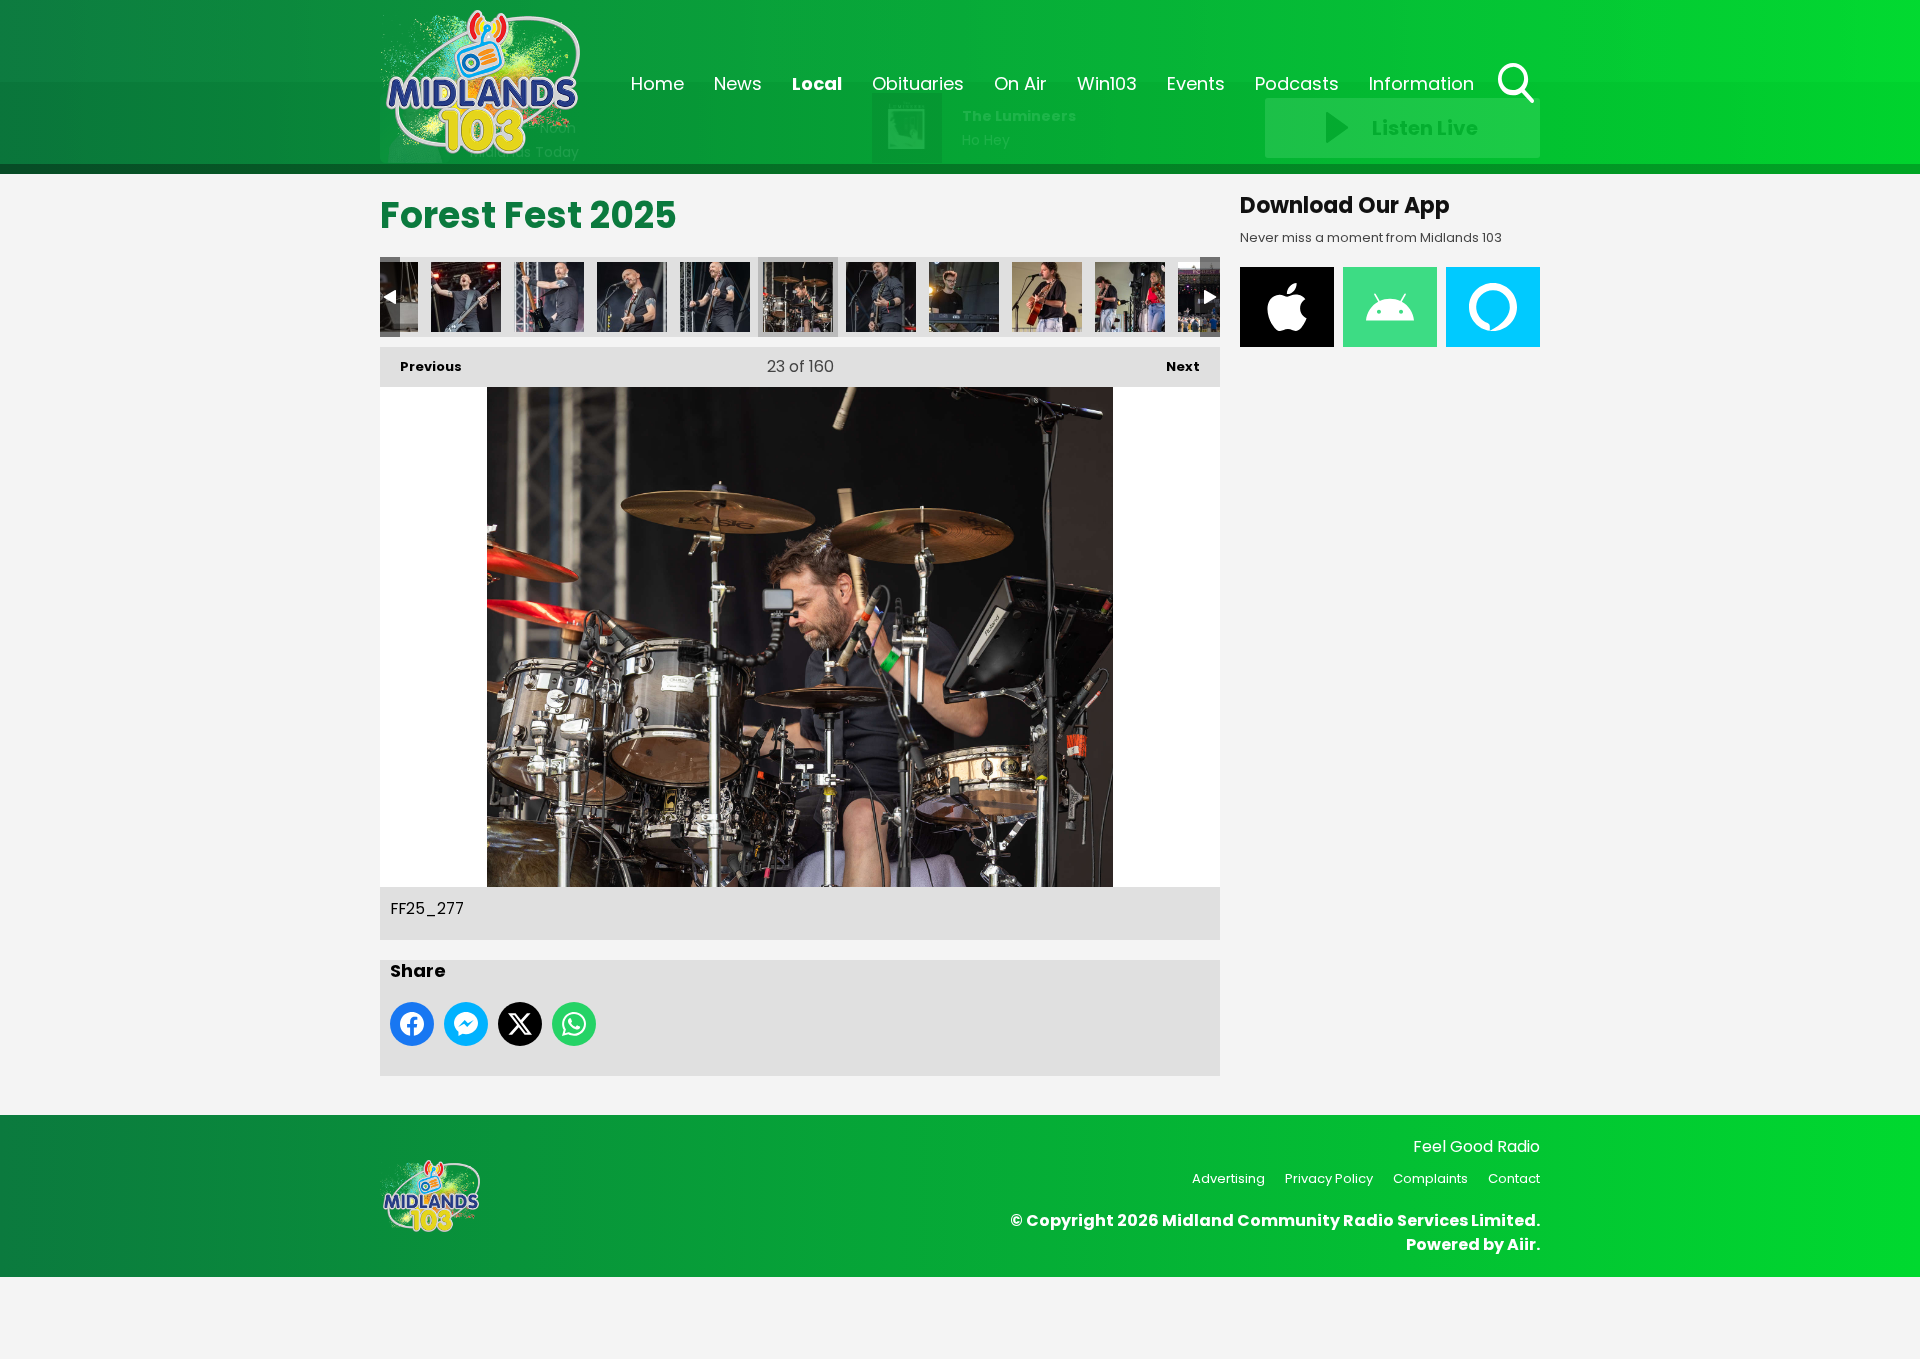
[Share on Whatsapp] (574, 1024)
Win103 (1107, 83)
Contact (1514, 1178)
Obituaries (918, 83)
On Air (1020, 83)
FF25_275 (964, 297)
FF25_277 (798, 297)
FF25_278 (715, 297)
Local (817, 83)
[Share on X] (520, 1024)
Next (1173, 366)
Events (1196, 83)
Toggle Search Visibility (1518, 105)
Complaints (1430, 1178)
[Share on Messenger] (466, 1024)
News (738, 83)
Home (657, 83)
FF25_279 (632, 297)
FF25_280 (549, 297)
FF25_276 (881, 297)
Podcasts (1297, 83)
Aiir (1521, 1244)
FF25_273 (1130, 297)
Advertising (1228, 1178)
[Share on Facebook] (412, 1024)
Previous (421, 366)
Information (1421, 83)
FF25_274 (1047, 297)
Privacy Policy (1329, 1178)
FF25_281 (466, 297)
